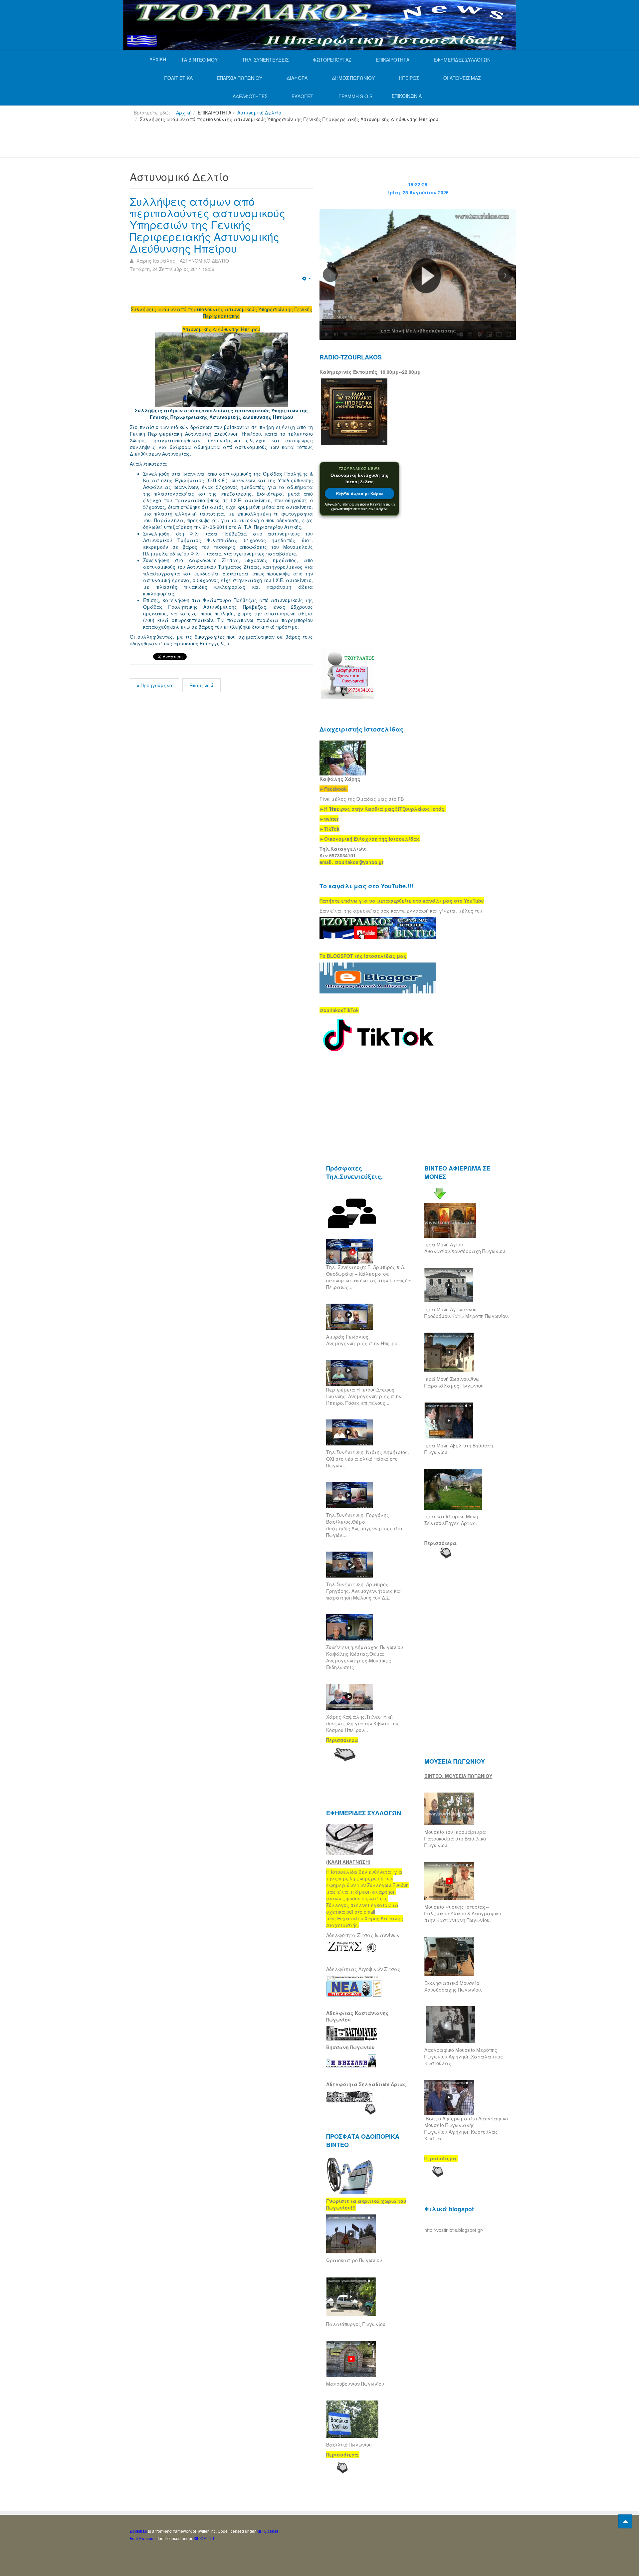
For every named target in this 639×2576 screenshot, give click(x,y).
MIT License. (268, 2531)
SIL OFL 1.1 (204, 2538)
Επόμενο (200, 685)
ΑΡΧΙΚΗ (158, 59)
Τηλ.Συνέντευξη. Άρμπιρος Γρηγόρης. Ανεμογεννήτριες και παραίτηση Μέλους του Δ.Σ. (364, 1591)
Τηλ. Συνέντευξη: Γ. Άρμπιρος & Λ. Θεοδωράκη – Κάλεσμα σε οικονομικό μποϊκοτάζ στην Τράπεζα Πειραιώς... (369, 1277)
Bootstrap (138, 2531)
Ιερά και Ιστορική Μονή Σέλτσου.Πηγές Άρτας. (451, 1520)
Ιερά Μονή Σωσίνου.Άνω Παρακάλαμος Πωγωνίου (454, 1382)
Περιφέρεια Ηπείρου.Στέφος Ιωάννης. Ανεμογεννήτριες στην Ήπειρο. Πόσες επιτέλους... (364, 1396)
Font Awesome (143, 2538)
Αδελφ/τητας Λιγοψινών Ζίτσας (363, 1969)
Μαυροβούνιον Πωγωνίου (355, 2384)
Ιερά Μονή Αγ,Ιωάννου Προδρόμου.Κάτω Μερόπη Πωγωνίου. (467, 1313)
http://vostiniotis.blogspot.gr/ (454, 2230)
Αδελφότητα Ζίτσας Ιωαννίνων (363, 1935)
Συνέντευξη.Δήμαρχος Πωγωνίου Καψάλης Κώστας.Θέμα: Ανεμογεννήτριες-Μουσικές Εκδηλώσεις (365, 1657)
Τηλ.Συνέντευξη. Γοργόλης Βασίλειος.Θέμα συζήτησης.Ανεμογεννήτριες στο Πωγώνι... (364, 1525)
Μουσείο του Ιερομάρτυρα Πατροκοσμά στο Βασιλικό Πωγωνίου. (455, 1838)
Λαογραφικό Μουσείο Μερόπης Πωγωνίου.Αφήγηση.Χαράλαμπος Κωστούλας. (464, 2056)
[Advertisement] (251, 143)
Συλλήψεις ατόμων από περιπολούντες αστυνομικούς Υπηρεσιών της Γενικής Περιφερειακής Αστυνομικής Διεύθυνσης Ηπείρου (208, 224)
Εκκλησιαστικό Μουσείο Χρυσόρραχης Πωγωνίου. (453, 1986)
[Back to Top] (625, 2521)
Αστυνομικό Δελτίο (259, 112)
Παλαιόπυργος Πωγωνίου (356, 2324)
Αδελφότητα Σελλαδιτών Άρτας (366, 2084)
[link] (383, 809)
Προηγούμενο (156, 685)
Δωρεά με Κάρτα (359, 493)
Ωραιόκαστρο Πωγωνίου (354, 2260)
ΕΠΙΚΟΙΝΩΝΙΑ (407, 96)
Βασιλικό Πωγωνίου (349, 2445)
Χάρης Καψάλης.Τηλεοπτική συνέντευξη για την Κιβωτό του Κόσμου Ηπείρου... (362, 1723)
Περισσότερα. (441, 1543)
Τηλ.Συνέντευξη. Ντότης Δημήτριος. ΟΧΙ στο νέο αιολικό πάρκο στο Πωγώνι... (368, 1459)
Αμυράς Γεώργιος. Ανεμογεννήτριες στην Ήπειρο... (364, 1340)
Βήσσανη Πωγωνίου (350, 2047)
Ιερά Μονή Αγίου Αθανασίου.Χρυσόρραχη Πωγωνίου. (465, 1248)
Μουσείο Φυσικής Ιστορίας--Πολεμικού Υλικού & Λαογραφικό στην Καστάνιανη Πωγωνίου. (463, 1913)
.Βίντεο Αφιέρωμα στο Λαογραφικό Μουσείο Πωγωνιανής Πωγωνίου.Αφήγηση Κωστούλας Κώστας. (466, 2128)
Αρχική (184, 112)
